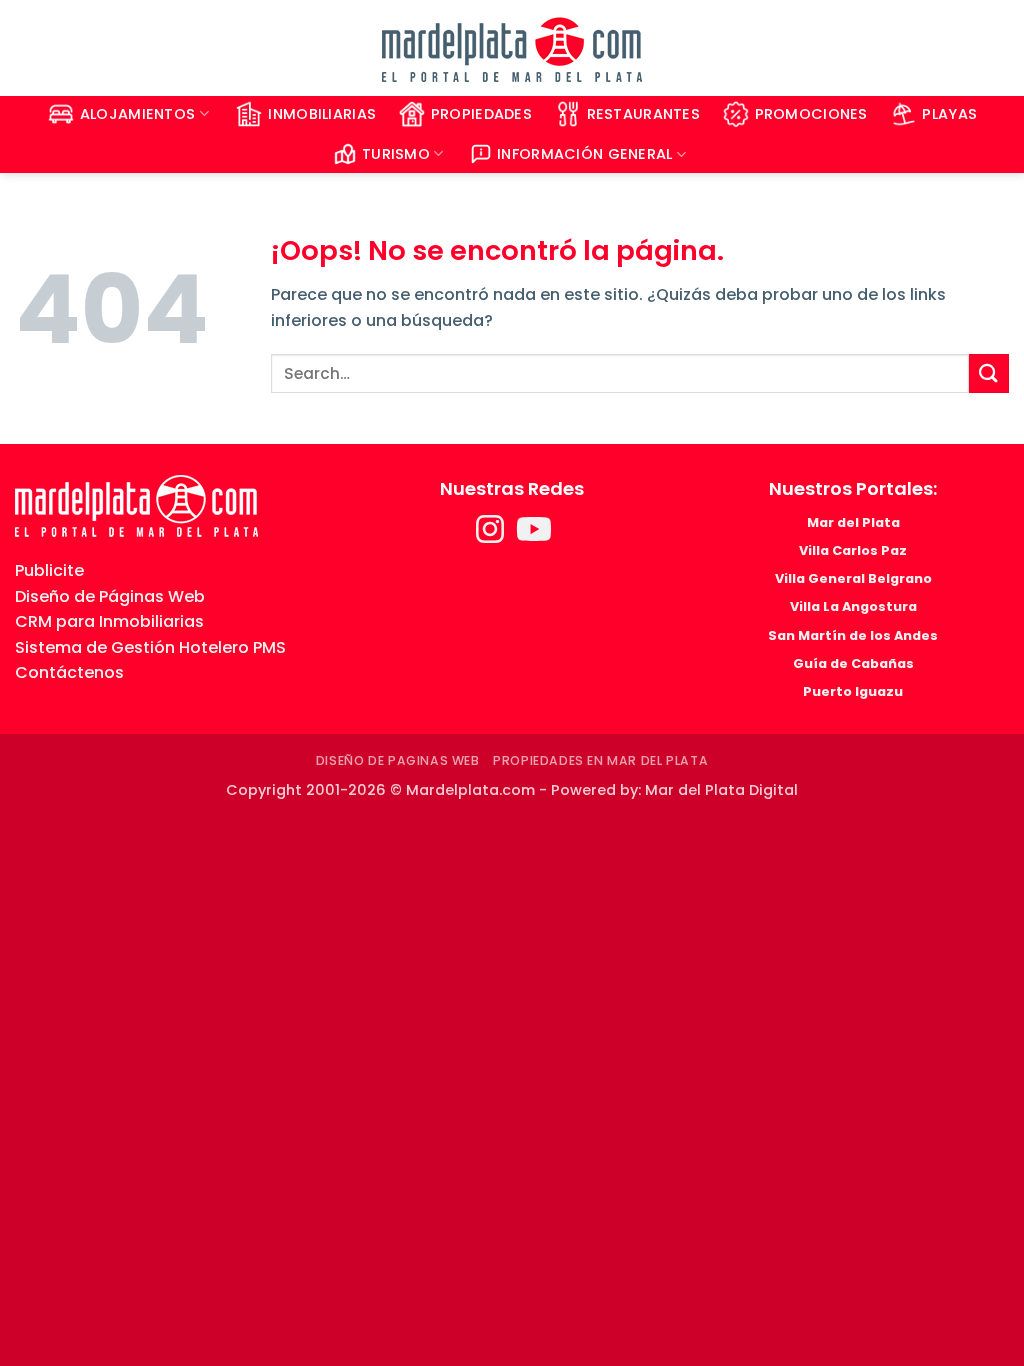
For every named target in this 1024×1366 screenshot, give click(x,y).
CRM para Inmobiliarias (109, 621)
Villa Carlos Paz (853, 550)
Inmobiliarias (322, 114)
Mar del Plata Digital (721, 790)
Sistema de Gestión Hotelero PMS (150, 647)
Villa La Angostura (853, 606)
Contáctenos (69, 672)
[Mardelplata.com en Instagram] (492, 535)
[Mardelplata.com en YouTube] (534, 535)
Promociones (811, 114)
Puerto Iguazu (853, 691)
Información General (584, 154)
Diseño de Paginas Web (398, 760)
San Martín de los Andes (853, 635)
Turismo (396, 154)
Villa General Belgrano (853, 578)
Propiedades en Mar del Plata (600, 760)
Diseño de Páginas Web (110, 596)
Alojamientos (137, 114)
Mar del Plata (853, 522)
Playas (949, 114)
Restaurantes (643, 114)
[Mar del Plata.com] (136, 505)
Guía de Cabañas (853, 663)
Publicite (49, 570)
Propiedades (481, 114)
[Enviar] (989, 373)
